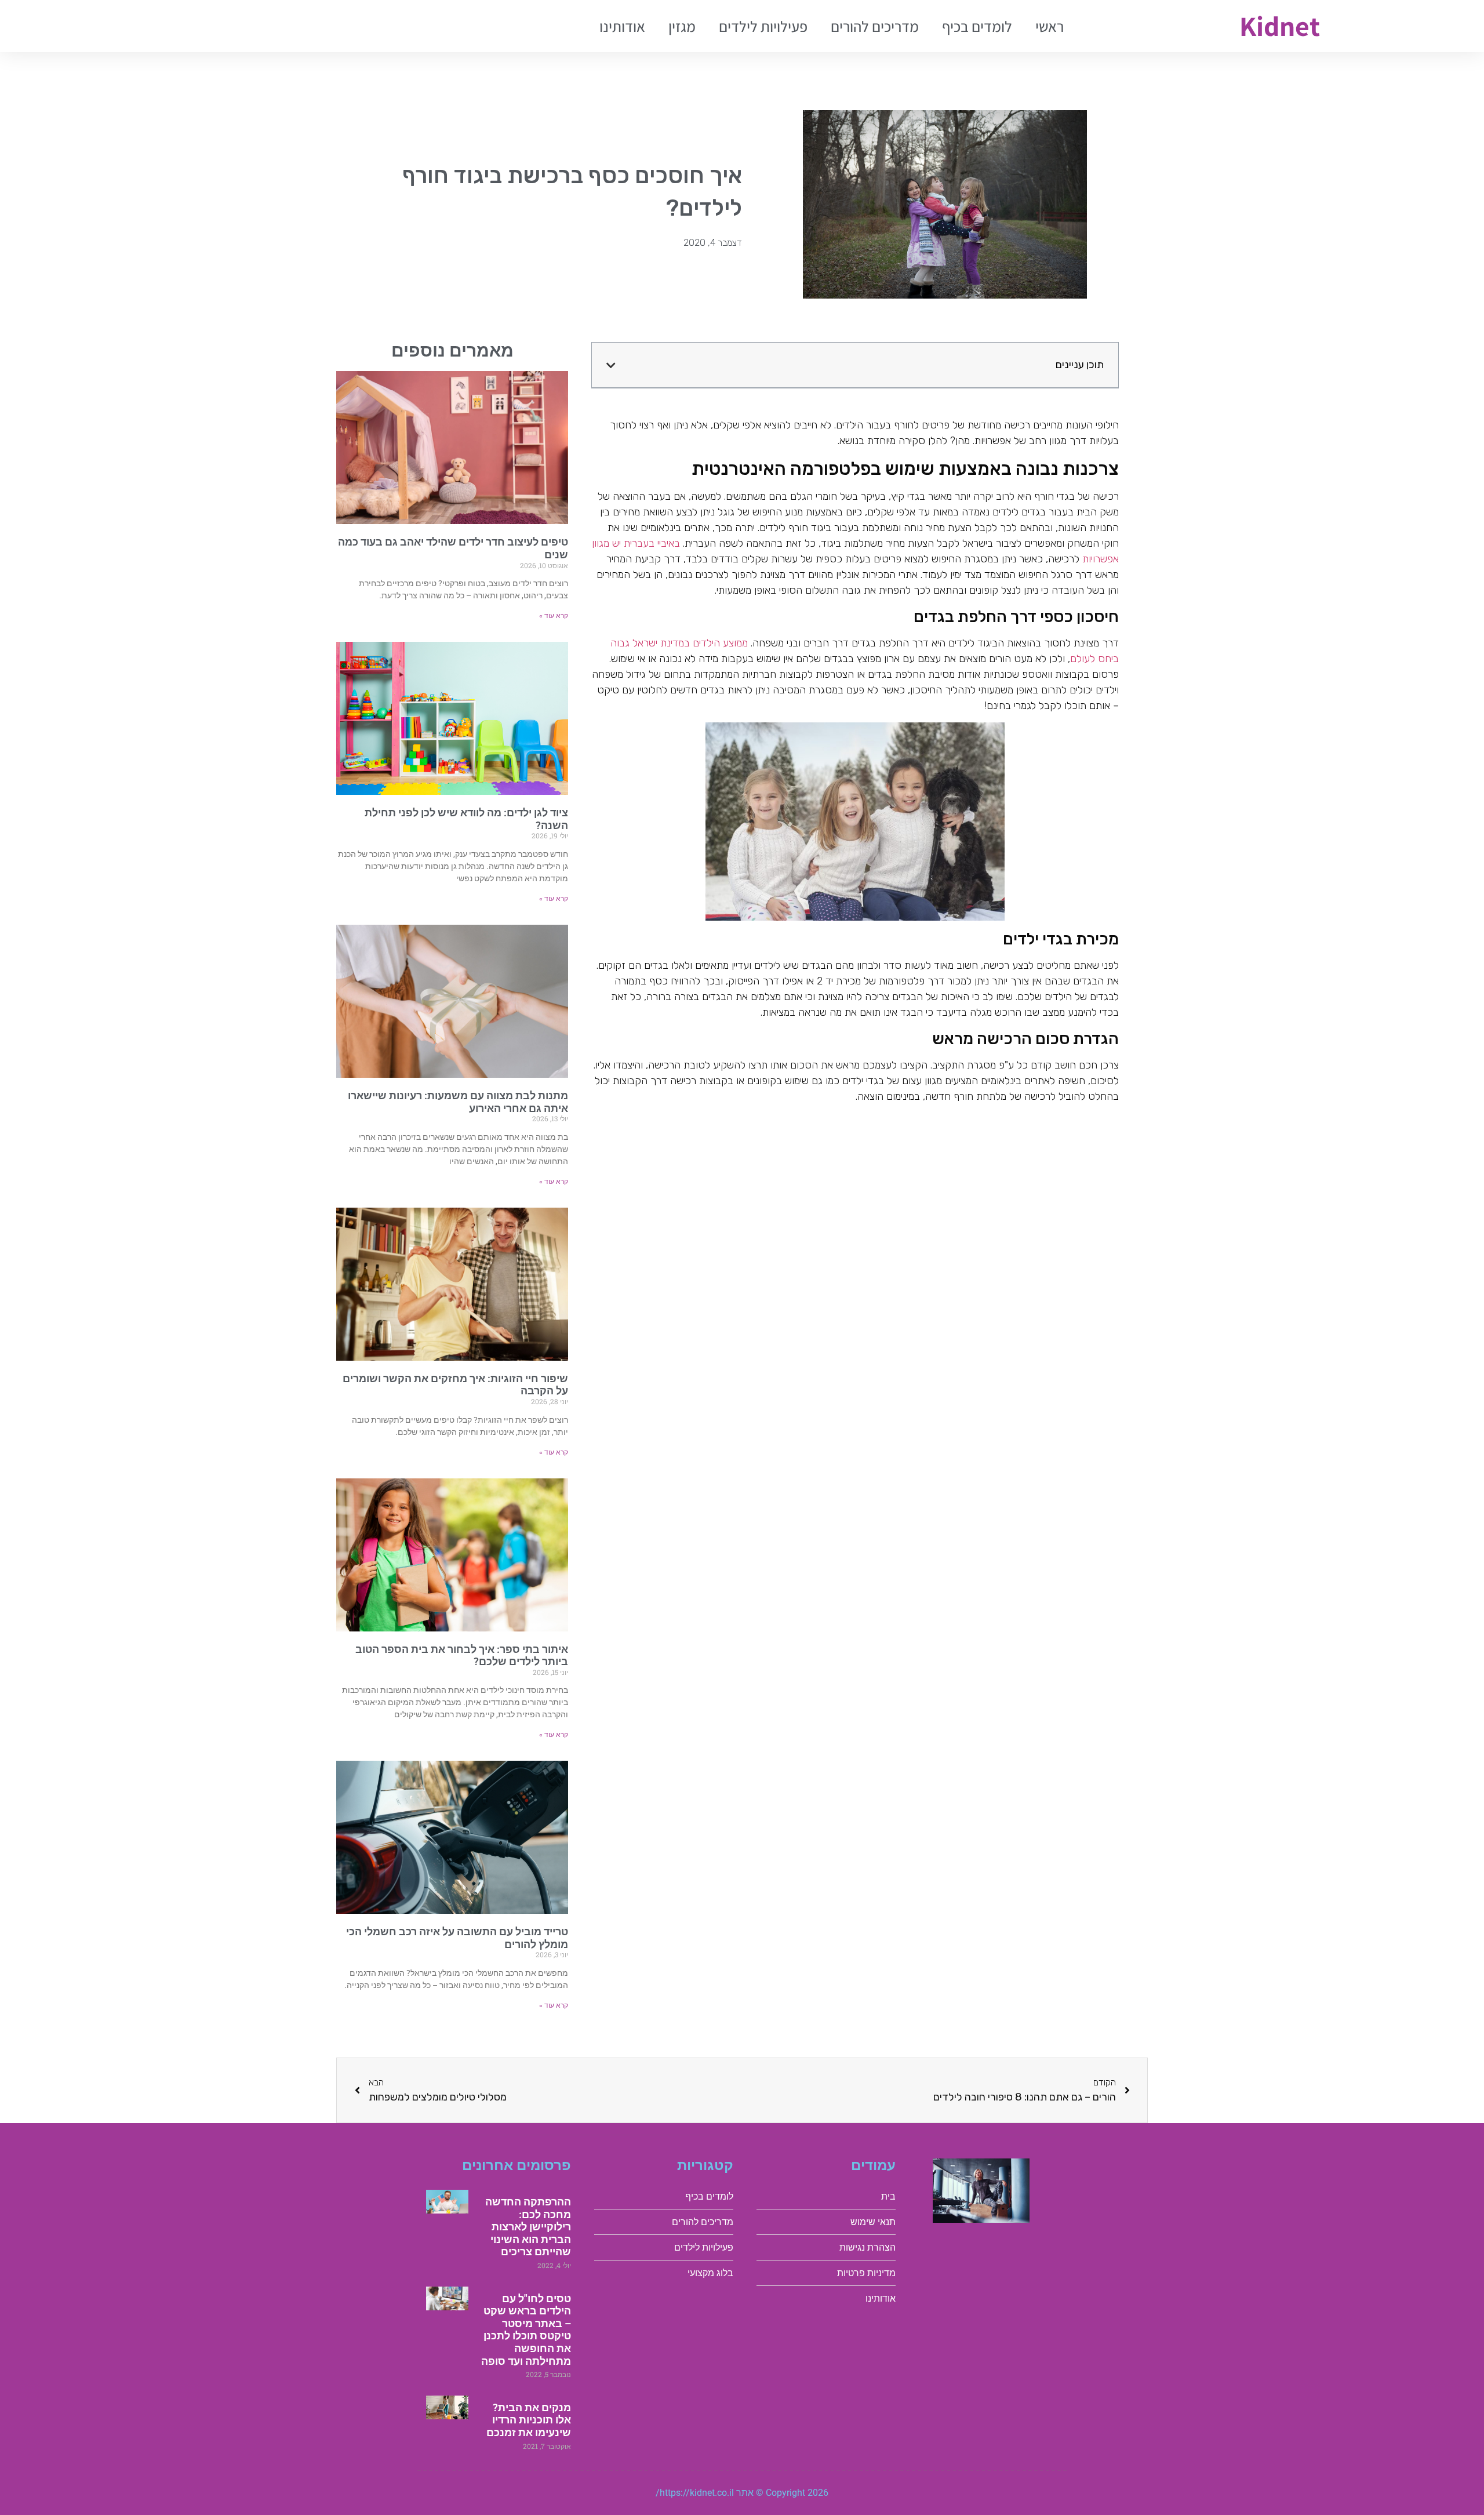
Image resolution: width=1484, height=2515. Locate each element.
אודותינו (622, 26)
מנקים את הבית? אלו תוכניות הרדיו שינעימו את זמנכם (529, 2420)
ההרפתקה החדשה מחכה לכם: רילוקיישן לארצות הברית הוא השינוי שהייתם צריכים (528, 2227)
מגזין (682, 26)
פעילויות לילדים (763, 26)
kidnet (1280, 26)
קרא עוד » (554, 616)
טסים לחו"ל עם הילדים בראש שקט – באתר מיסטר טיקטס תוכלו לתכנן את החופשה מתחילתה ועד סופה (526, 2330)
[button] (611, 365)
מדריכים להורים (875, 26)
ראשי (1050, 26)
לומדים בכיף (977, 26)
